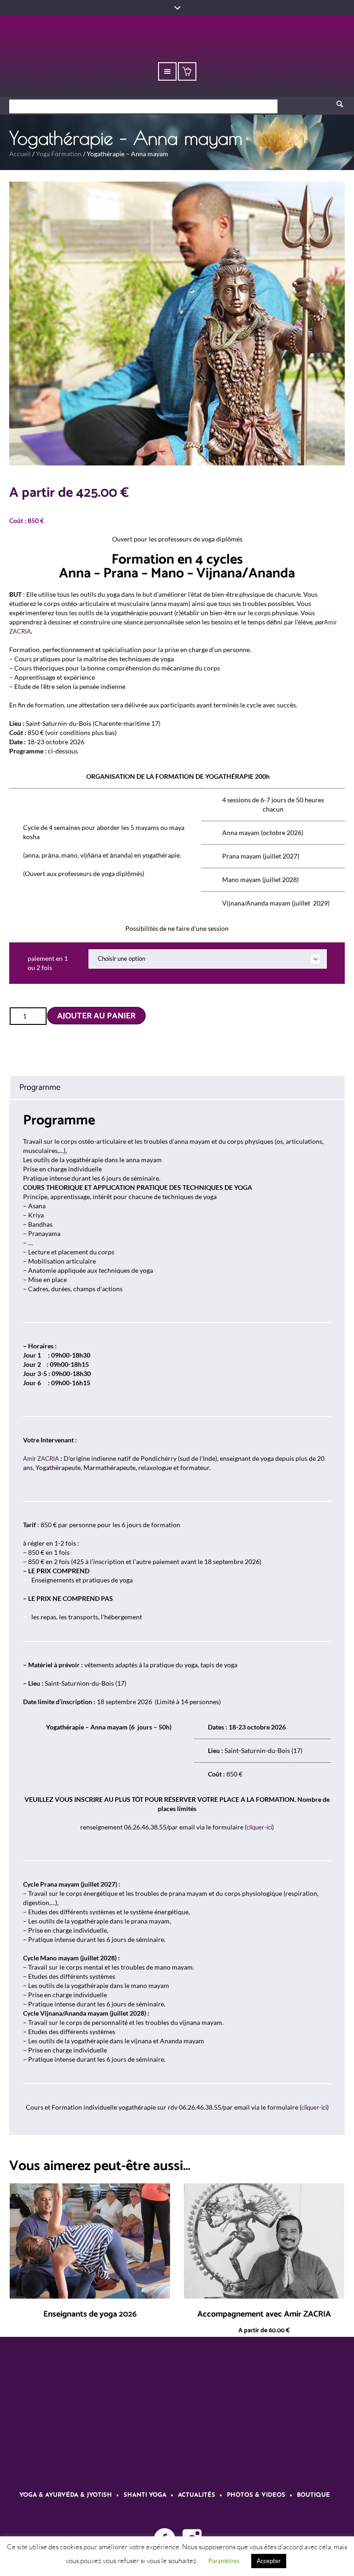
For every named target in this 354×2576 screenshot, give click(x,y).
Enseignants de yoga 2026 (90, 2314)
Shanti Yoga (145, 2495)
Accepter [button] (269, 2561)
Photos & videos (256, 2495)
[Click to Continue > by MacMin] (197, 1800)
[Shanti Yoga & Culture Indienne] (177, 2419)
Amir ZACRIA (41, 1459)
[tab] (177, 1088)
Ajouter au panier (96, 1016)
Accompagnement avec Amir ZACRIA (264, 2314)
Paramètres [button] (224, 2561)
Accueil (20, 154)
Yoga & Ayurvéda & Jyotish (66, 2495)
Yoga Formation (59, 154)
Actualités (197, 2495)
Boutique (313, 2495)
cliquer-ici (259, 1827)
